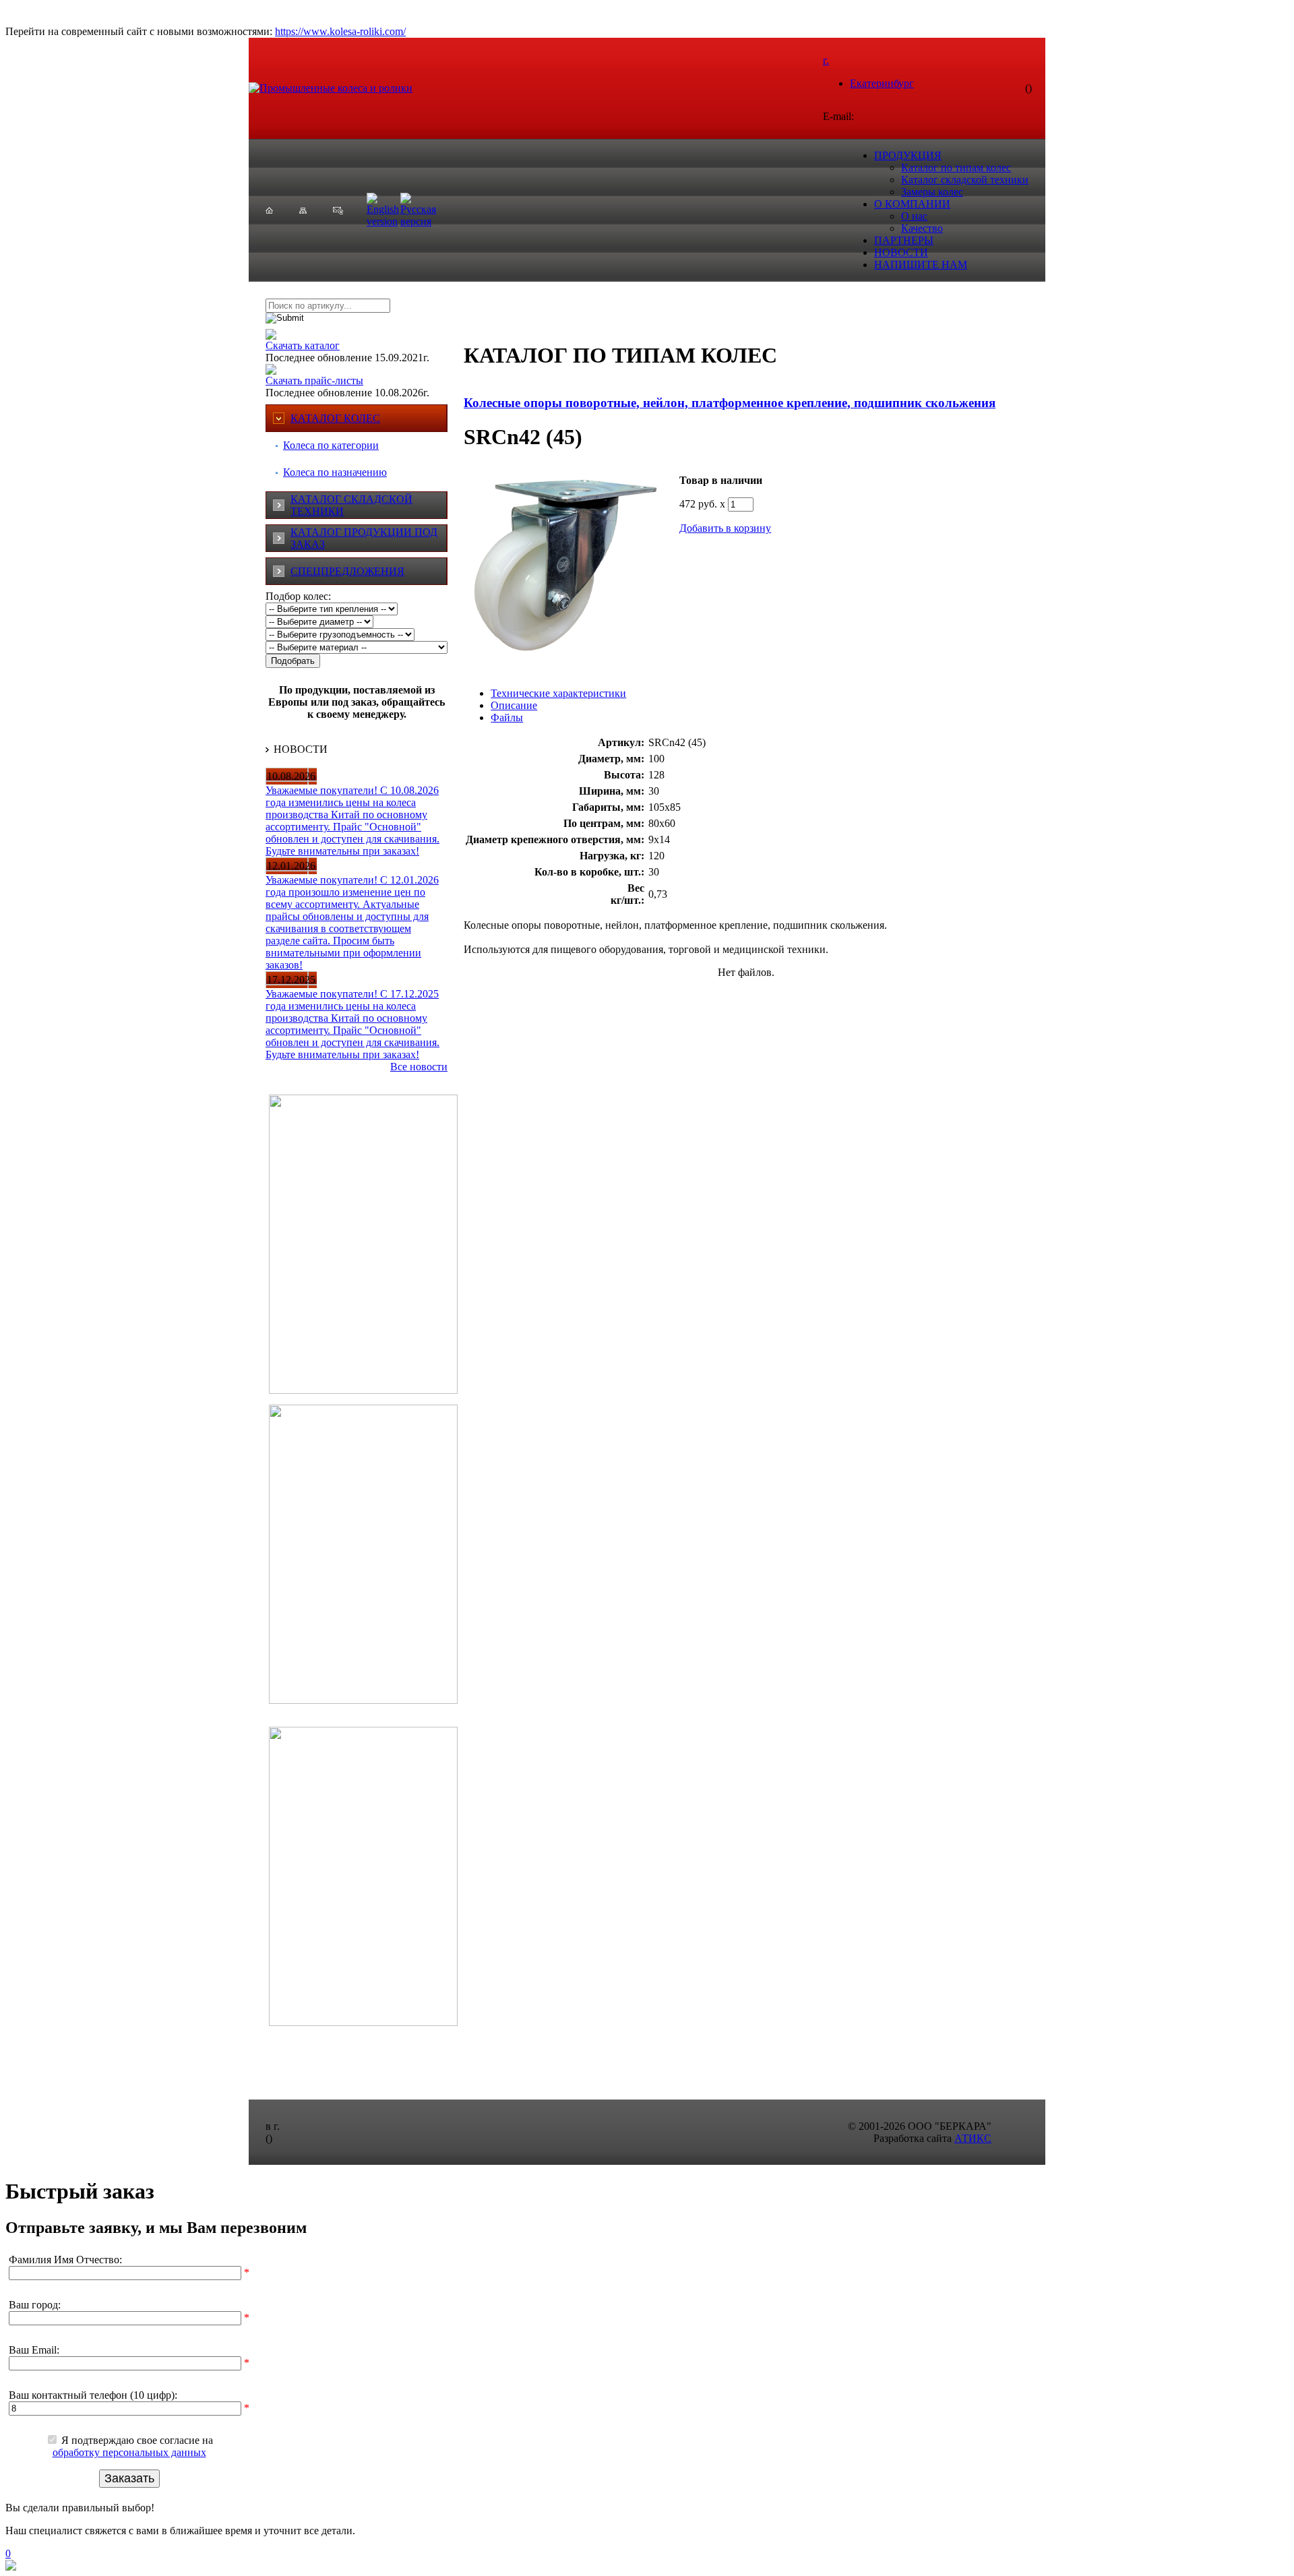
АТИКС (973, 2138)
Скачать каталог (303, 345)
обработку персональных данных (129, 2452)
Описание (514, 705)
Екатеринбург (882, 83)
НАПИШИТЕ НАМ (921, 265)
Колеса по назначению (335, 472)
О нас (914, 216)
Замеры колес (932, 192)
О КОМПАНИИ (912, 204)
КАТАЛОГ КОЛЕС (335, 418)
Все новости (419, 1067)
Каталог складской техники (965, 180)
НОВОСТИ (901, 252)
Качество (922, 228)
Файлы (507, 717)
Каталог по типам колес (956, 167)
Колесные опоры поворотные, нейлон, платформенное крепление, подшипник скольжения (730, 403)
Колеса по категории (331, 445)
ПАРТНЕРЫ (904, 240)
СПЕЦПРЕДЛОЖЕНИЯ (347, 571)
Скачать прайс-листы (314, 380)
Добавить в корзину (725, 528)
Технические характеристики (558, 693)
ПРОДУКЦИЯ (908, 155)
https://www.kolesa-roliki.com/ (340, 31)
